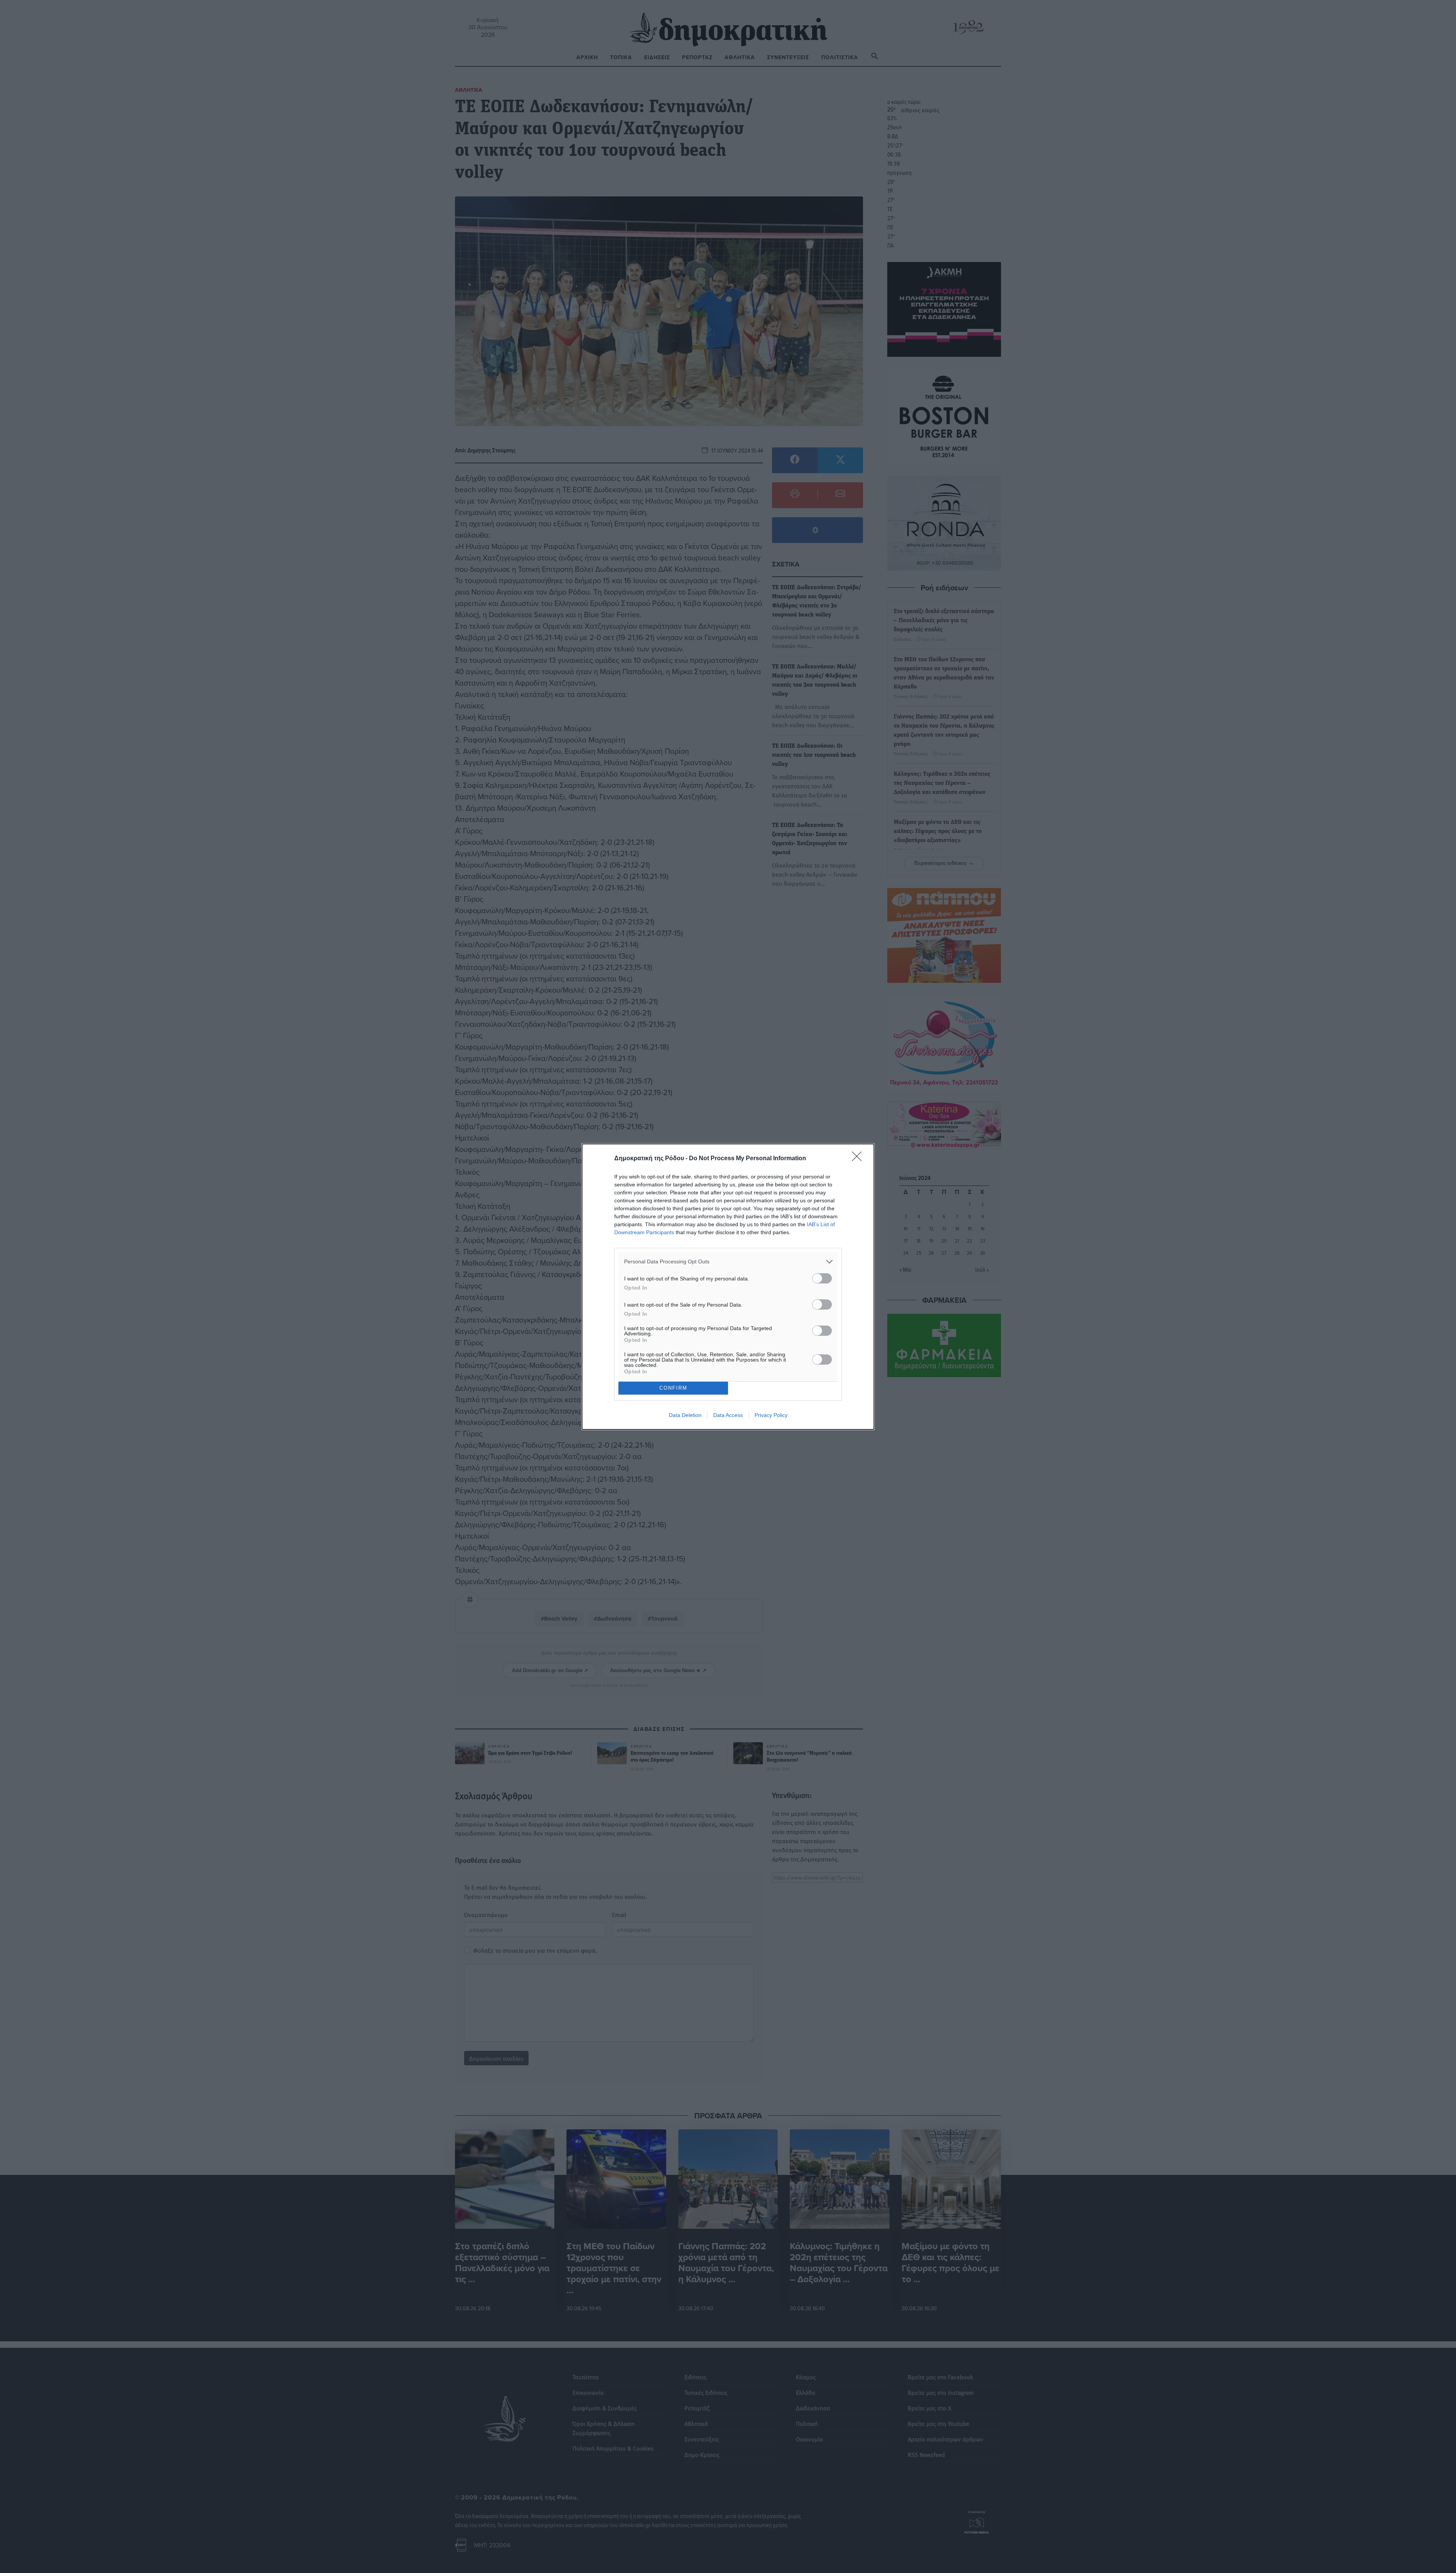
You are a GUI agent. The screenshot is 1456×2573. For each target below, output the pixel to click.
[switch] (822, 1278)
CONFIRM (673, 1388)
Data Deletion (685, 1415)
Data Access (728, 1415)
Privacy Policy (771, 1415)
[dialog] (728, 1287)
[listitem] (728, 1262)
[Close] (859, 1159)
